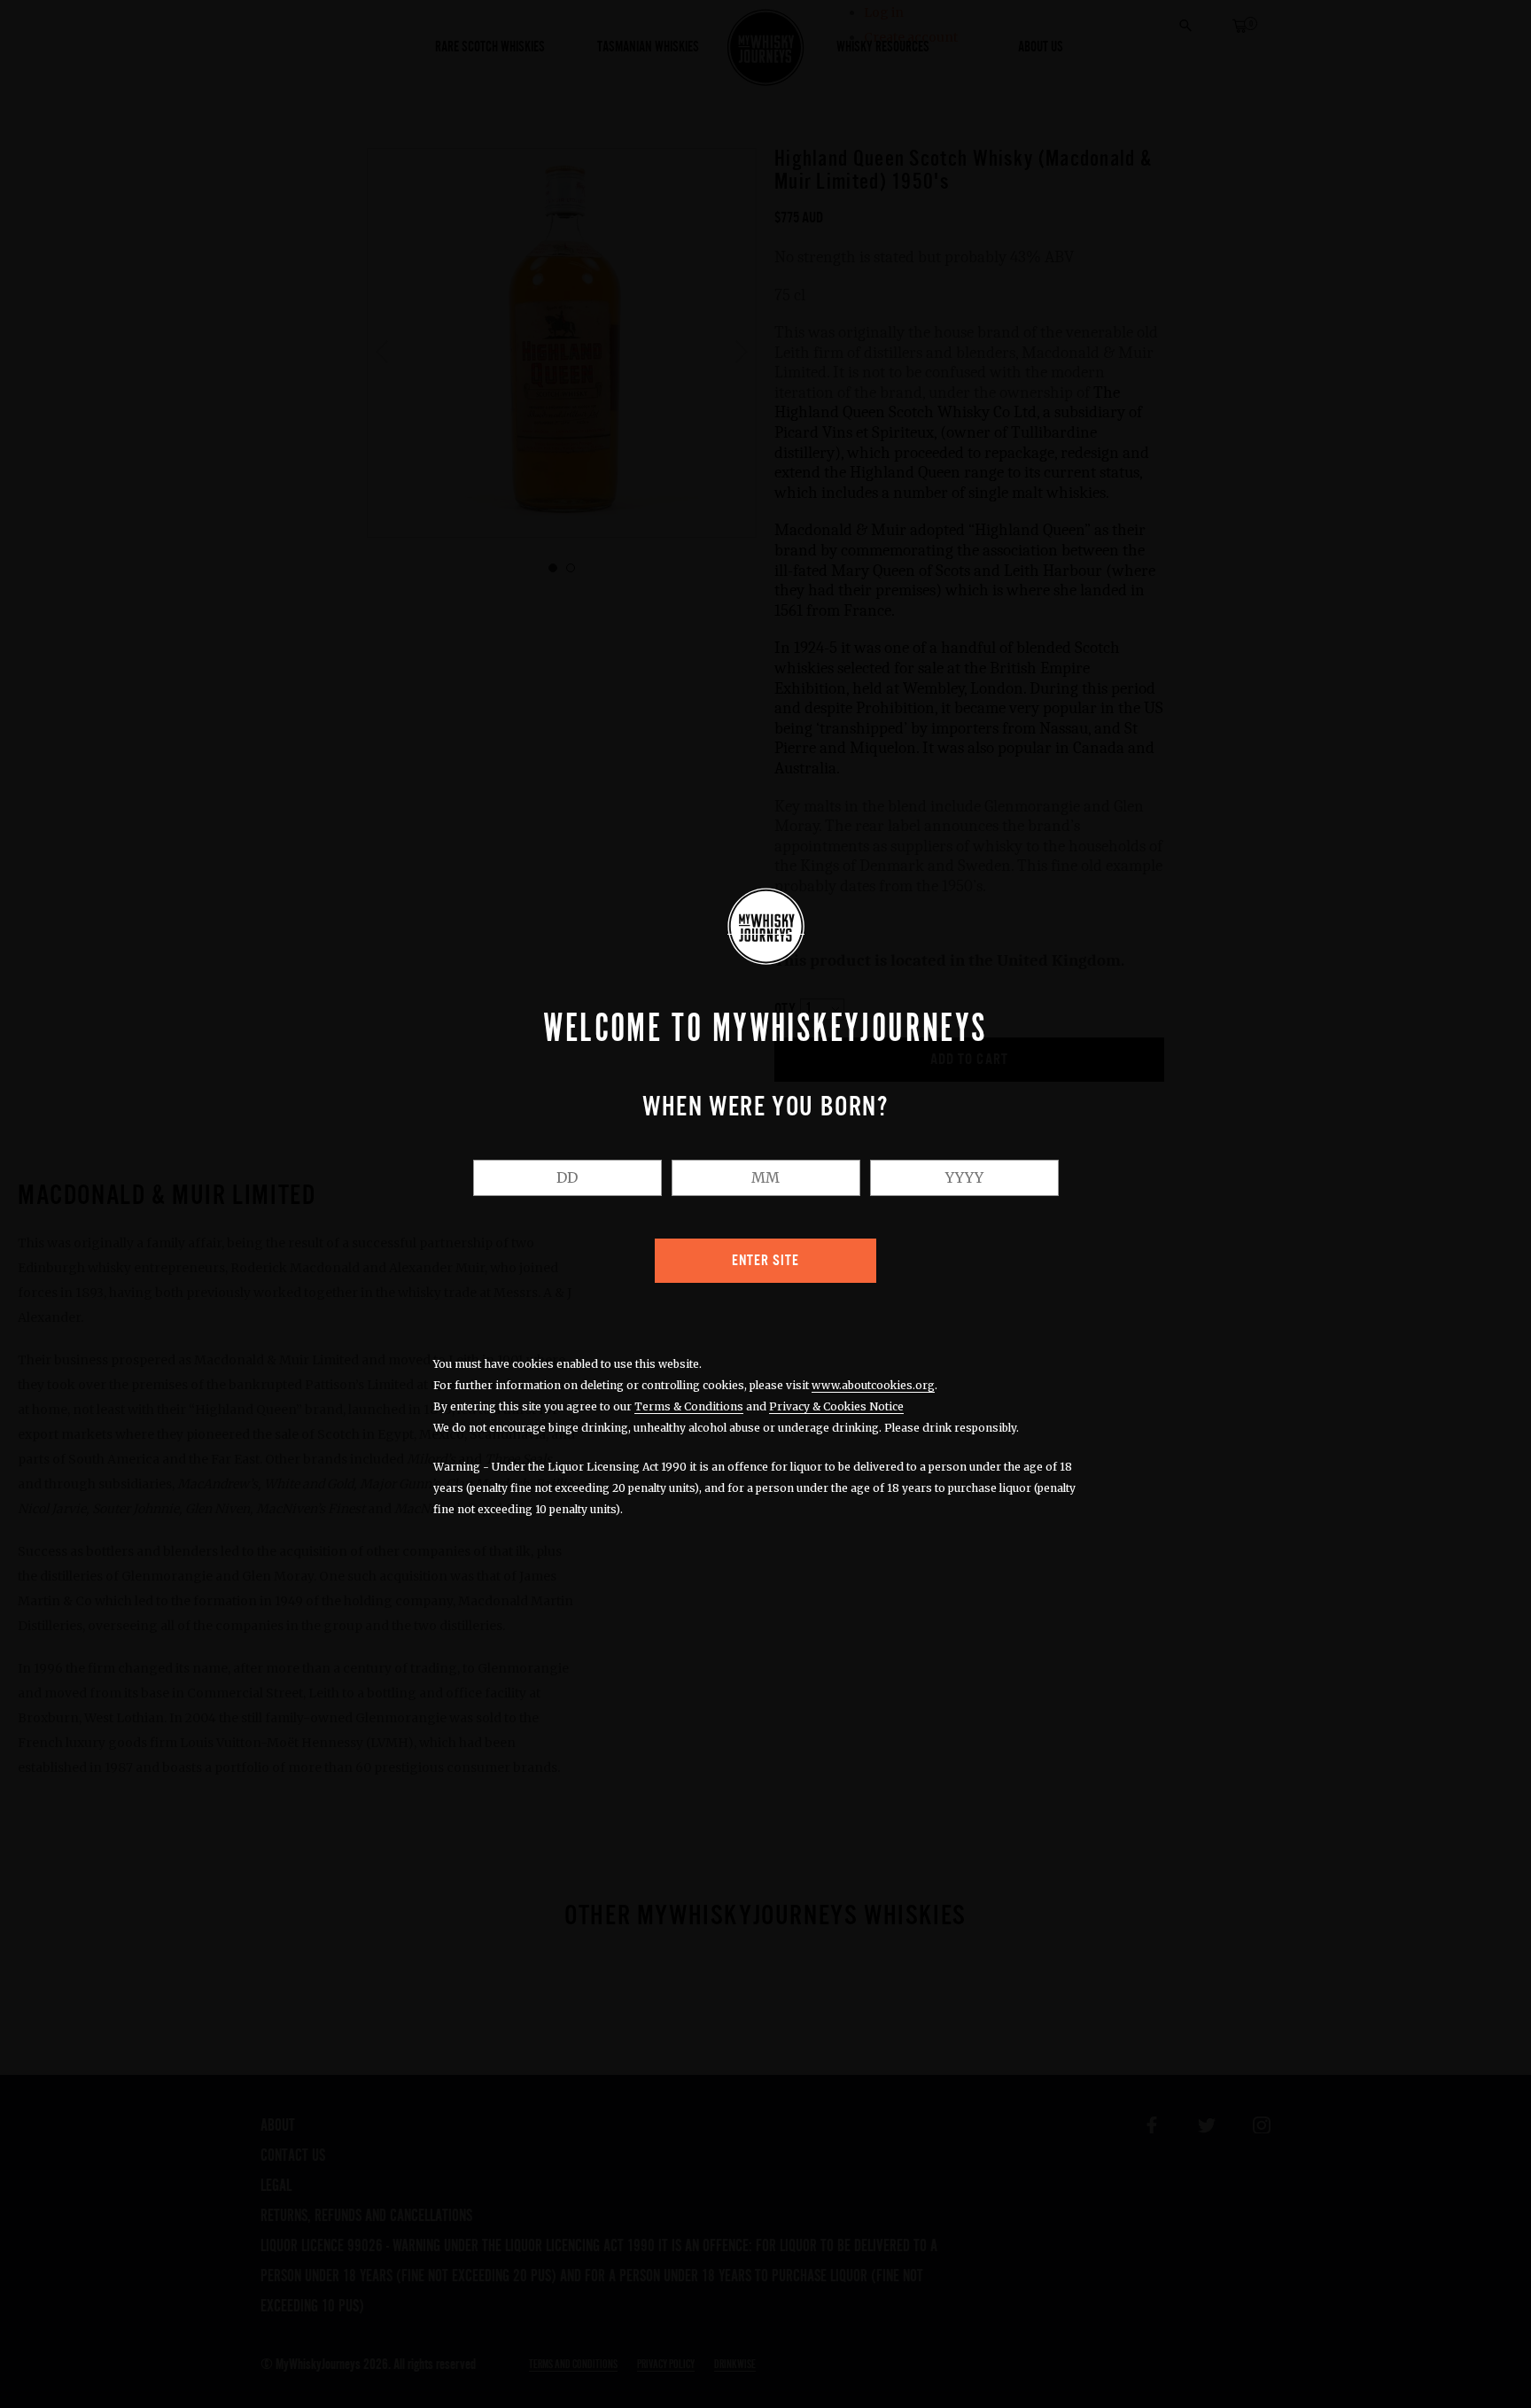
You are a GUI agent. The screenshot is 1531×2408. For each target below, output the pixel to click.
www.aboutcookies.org (873, 1385)
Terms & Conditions (689, 1406)
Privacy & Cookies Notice (836, 1406)
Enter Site (765, 1261)
